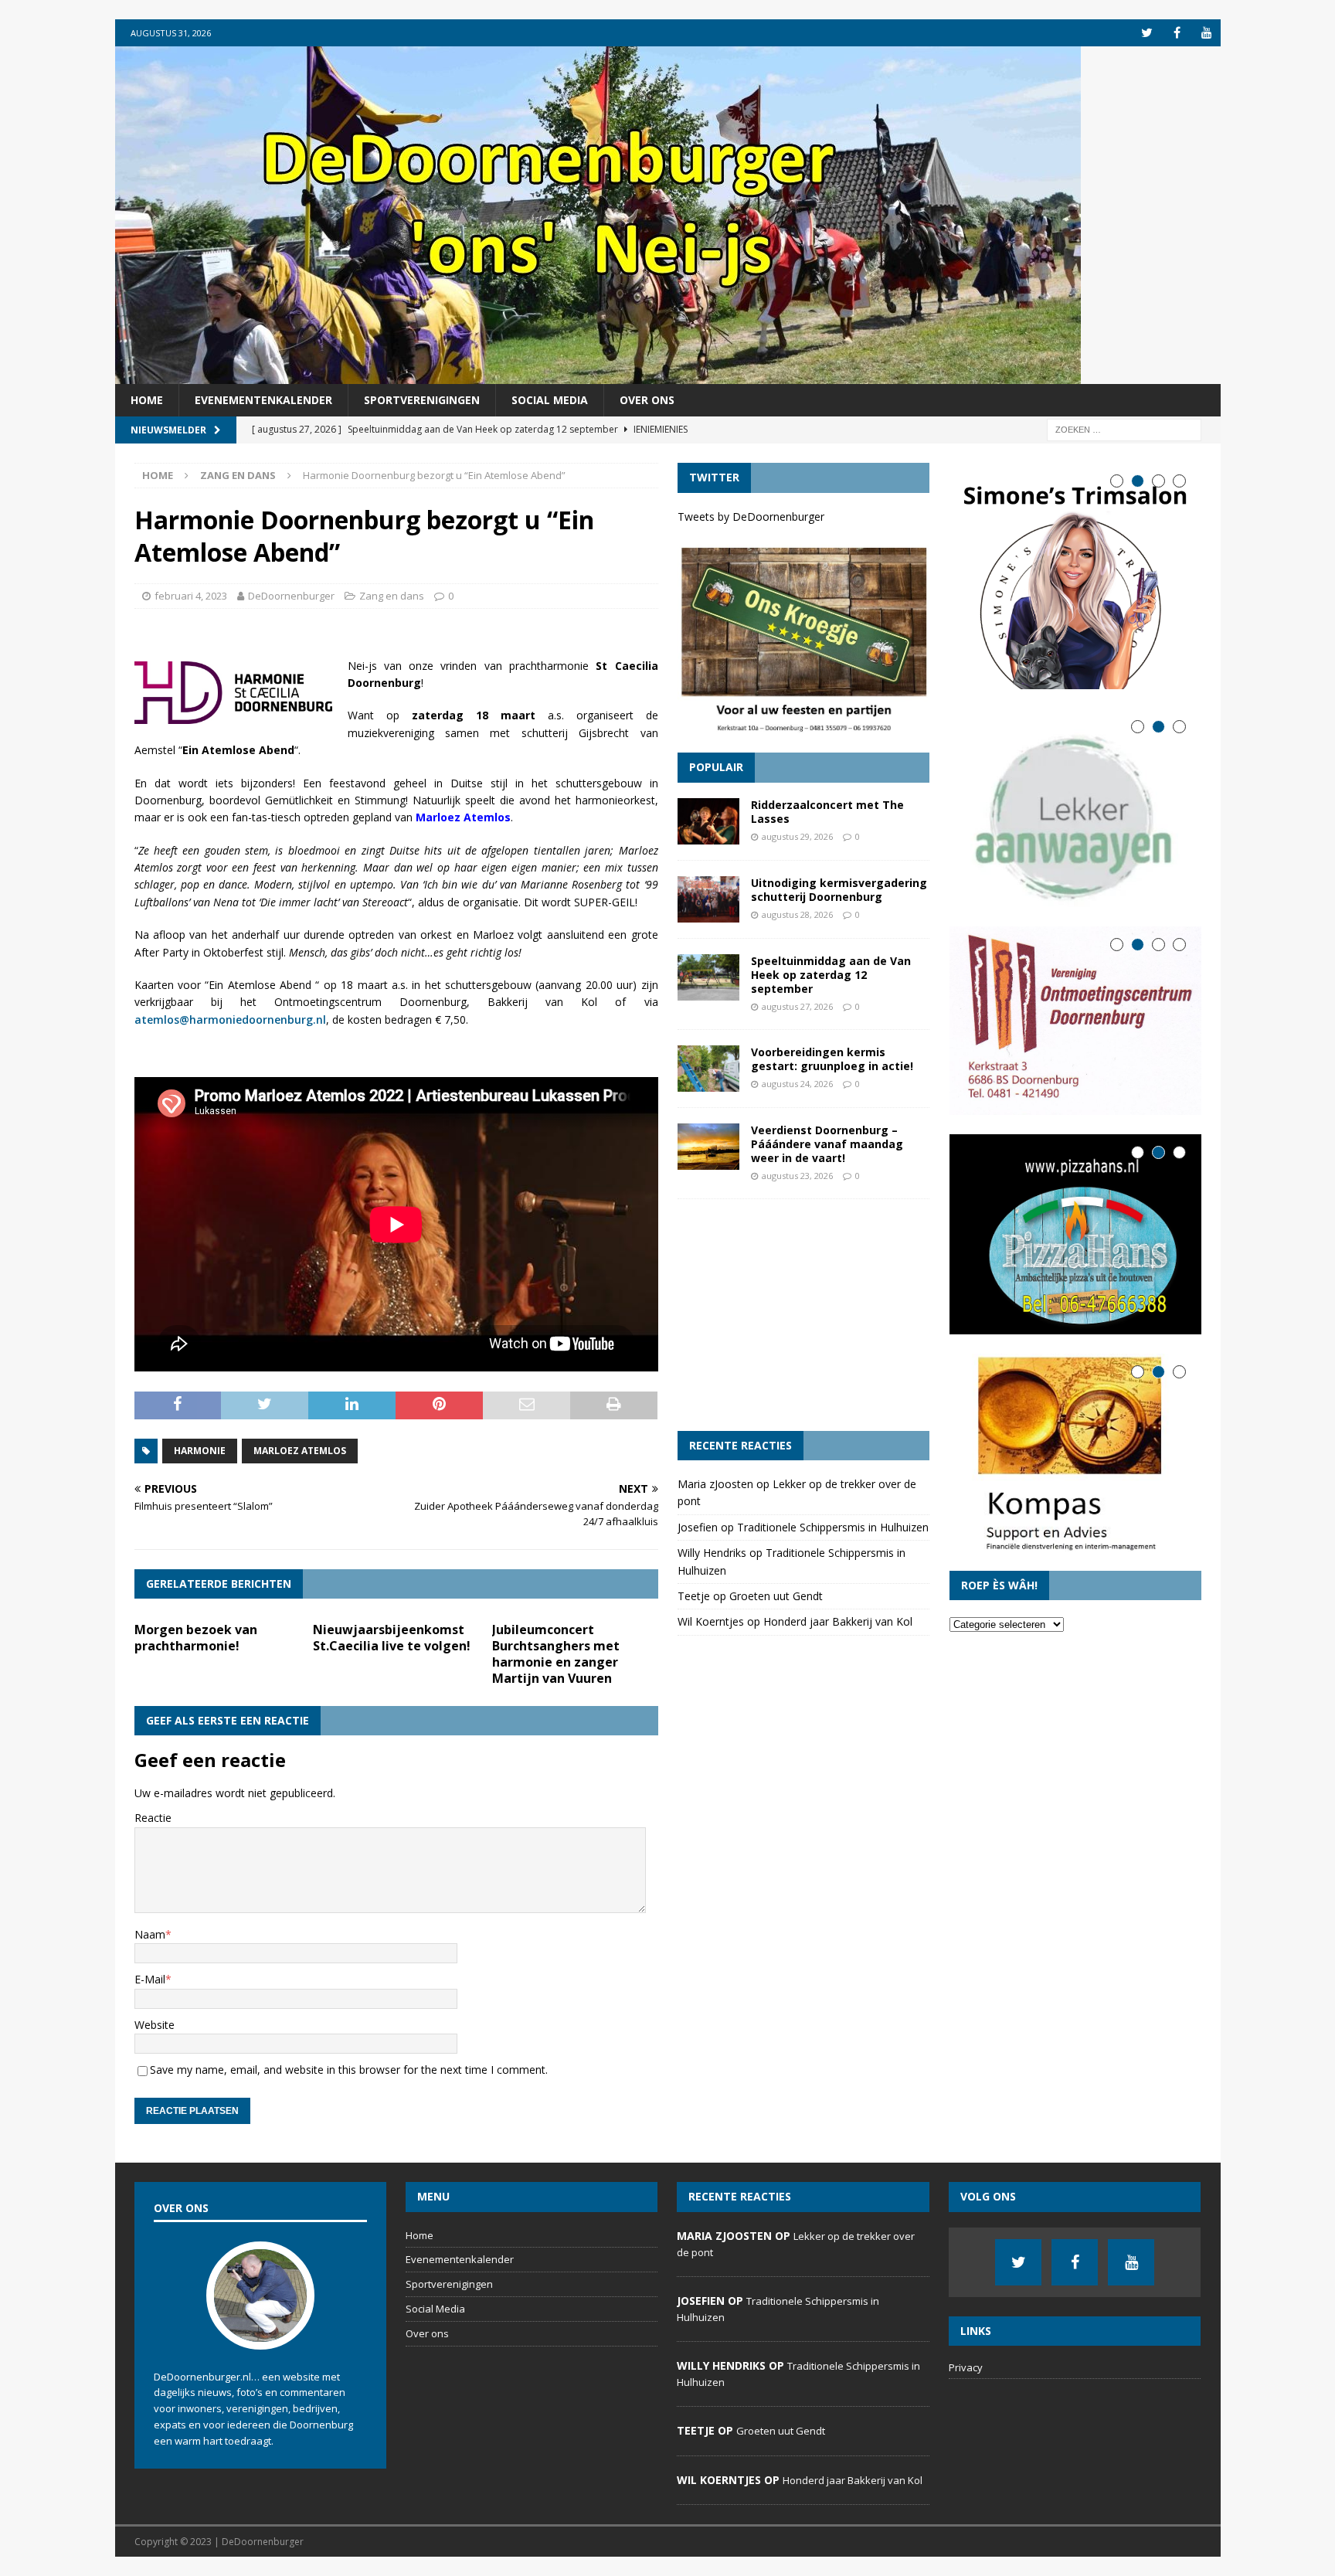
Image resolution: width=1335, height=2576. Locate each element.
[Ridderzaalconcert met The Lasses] (708, 821)
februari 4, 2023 (191, 596)
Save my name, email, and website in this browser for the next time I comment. (349, 2070)
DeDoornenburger (291, 596)
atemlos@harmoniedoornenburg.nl (230, 1020)
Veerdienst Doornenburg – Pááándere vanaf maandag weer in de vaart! (827, 1144)
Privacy (966, 2367)
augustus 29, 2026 (797, 836)
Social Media (550, 400)
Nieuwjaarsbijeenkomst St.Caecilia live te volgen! (392, 1638)
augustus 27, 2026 (797, 1006)
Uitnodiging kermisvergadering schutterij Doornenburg (839, 890)
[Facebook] (1177, 33)
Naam (150, 1934)
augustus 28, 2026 (797, 914)
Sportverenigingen (422, 400)
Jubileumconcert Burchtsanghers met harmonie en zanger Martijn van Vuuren (556, 1653)
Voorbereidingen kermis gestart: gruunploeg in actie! (832, 1059)
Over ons (647, 400)
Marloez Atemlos (300, 1451)
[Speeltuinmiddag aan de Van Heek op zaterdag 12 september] (708, 977)
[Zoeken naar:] (1124, 429)
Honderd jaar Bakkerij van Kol (838, 1621)
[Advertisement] (803, 1315)
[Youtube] (1207, 33)
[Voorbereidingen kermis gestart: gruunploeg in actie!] (708, 1069)
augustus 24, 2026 (797, 1084)
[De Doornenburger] (598, 375)
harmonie (200, 1451)
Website (155, 2025)
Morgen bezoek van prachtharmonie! (196, 1638)
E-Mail (150, 1979)
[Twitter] (1147, 33)
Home (147, 400)
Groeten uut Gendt (776, 1596)
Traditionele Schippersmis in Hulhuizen (833, 1527)
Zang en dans (392, 596)
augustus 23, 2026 (797, 1176)
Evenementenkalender (263, 400)
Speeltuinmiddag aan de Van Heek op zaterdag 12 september (831, 975)
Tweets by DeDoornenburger (751, 517)
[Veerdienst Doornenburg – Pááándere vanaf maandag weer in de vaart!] (708, 1147)
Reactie (153, 1818)
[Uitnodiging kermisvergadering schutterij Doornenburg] (708, 899)
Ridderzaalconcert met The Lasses (827, 812)
